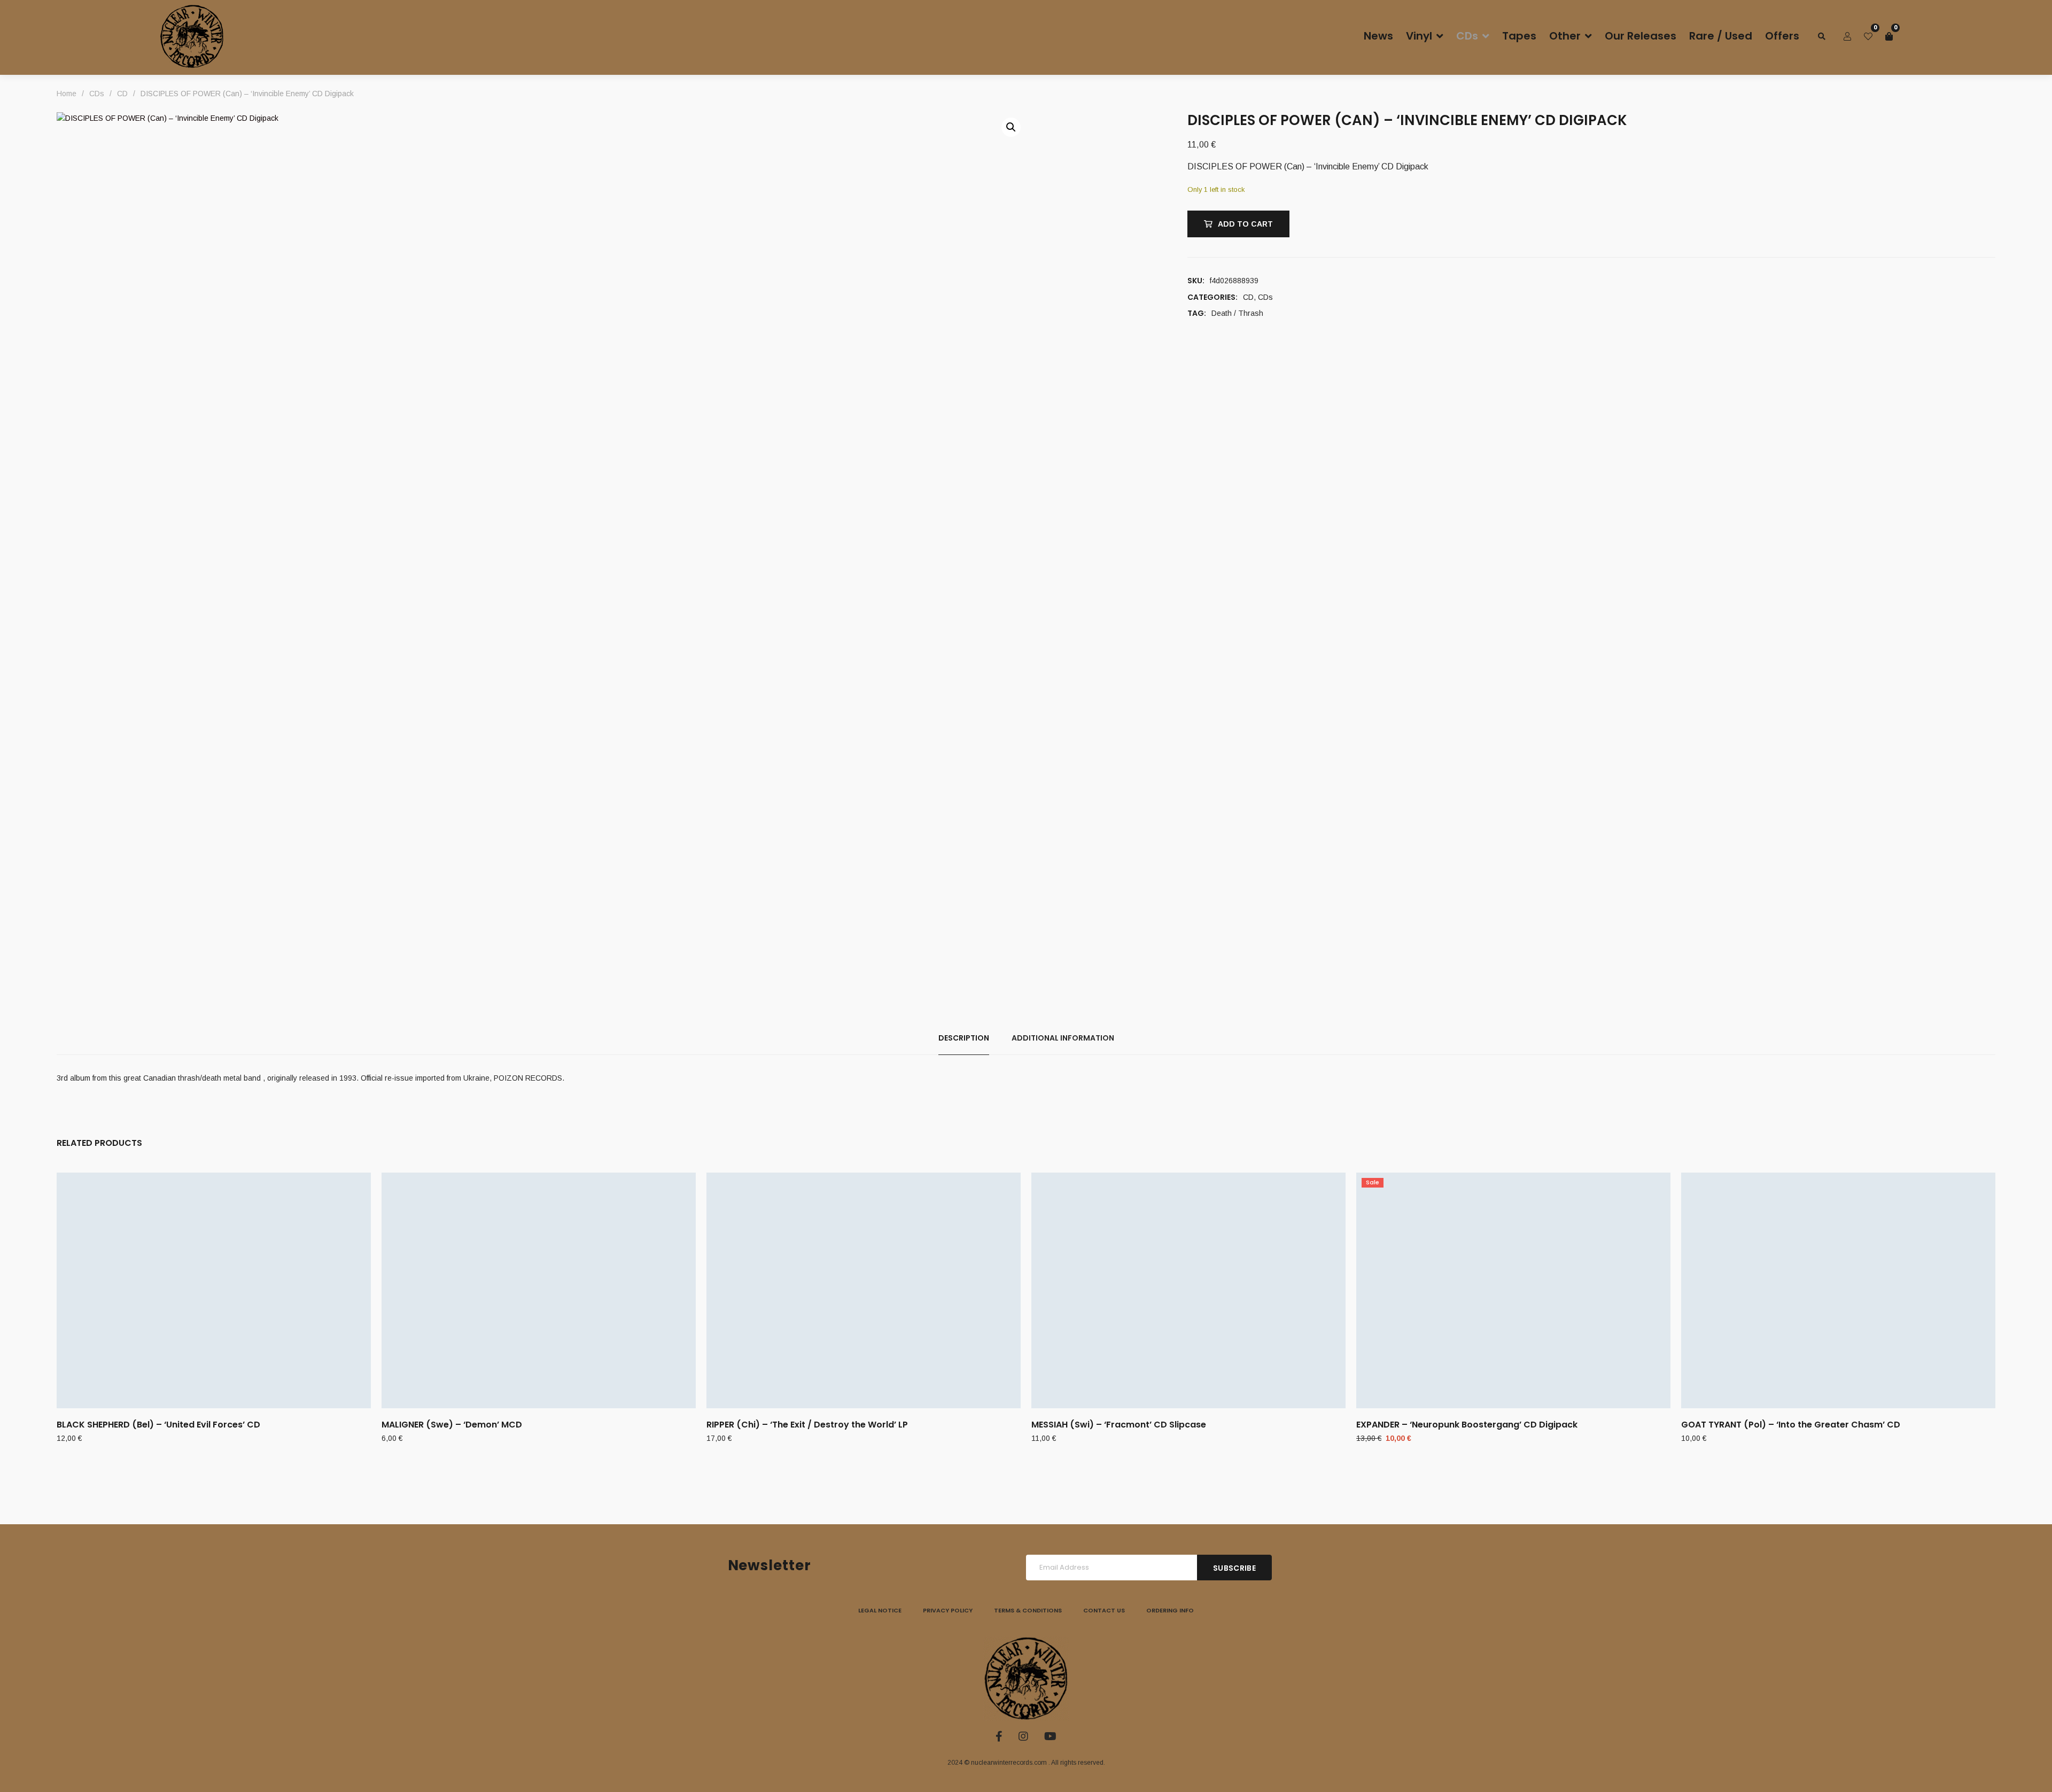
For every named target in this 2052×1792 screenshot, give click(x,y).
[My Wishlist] (1868, 36)
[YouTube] (1050, 1736)
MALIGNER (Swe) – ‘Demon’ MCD (452, 1425)
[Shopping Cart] (1889, 36)
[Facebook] (999, 1736)
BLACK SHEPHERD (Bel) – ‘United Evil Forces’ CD (158, 1425)
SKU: (1196, 281)
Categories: (1212, 297)
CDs (1265, 297)
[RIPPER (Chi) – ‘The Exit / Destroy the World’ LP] (864, 1290)
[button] (1011, 127)
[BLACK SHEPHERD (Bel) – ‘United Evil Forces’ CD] (214, 1290)
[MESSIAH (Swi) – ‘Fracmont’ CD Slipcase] (1188, 1290)
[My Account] (1847, 36)
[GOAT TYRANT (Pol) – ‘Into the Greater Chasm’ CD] (1838, 1290)
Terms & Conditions (1028, 1610)
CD (1248, 297)
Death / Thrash (1237, 313)
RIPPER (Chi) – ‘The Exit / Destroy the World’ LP (807, 1425)
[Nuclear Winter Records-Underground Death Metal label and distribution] (192, 36)
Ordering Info (1170, 1610)
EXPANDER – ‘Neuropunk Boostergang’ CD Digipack (1467, 1425)
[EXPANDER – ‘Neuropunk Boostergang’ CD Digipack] (1513, 1290)
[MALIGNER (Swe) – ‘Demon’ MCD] (539, 1290)
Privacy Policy (948, 1610)
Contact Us (1104, 1610)
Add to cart (1245, 224)
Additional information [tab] (1063, 1038)
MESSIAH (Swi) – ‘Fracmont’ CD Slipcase (1119, 1425)
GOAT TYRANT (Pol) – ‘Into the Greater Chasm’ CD (1791, 1425)
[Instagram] (1023, 1736)
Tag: (1197, 313)
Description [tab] (964, 1038)
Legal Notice (880, 1610)
